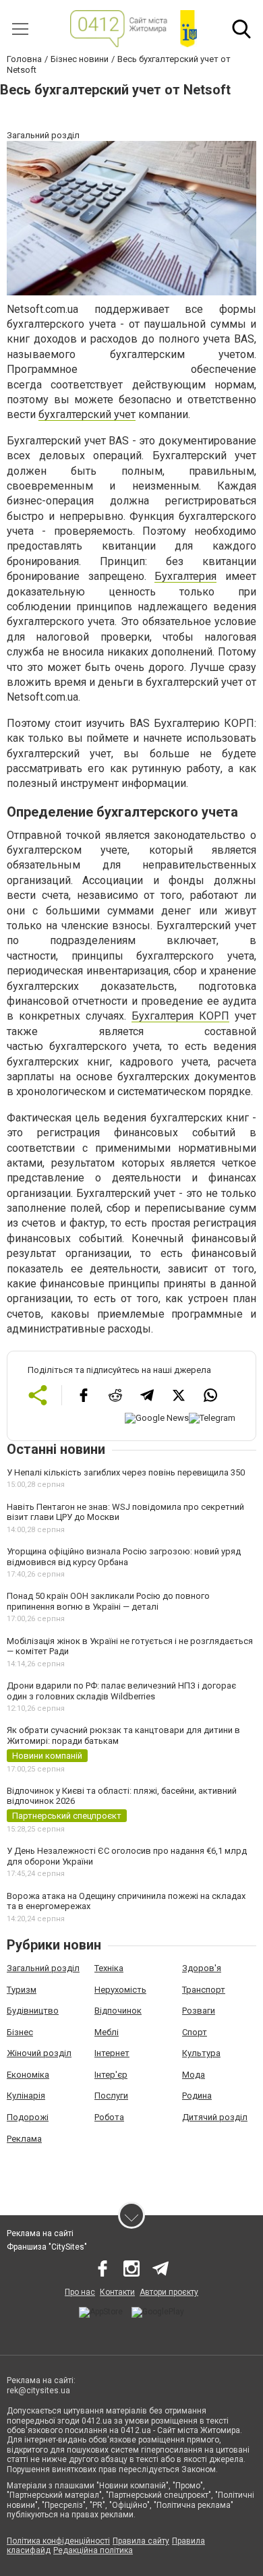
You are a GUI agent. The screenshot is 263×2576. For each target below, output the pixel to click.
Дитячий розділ (215, 2117)
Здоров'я (202, 1968)
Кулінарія (26, 2096)
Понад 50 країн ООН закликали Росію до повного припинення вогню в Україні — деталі (108, 1601)
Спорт (195, 2032)
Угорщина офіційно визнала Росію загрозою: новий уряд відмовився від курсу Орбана (124, 1557)
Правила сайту (141, 2541)
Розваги (199, 2011)
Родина (197, 2096)
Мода (194, 2075)
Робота (109, 2117)
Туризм (22, 1990)
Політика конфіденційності (58, 2541)
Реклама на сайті (40, 2233)
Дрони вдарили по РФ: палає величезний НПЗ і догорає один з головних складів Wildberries (121, 1691)
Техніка (109, 1968)
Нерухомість (120, 1990)
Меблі (107, 2032)
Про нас (80, 2292)
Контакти (117, 2292)
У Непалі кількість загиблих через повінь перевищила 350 (126, 1472)
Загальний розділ (43, 1968)
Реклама (24, 2139)
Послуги (111, 2096)
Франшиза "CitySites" (47, 2247)
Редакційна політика (93, 2550)
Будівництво (33, 2011)
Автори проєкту (169, 2292)
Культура (201, 2053)
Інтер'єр (111, 2075)
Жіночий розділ (39, 2053)
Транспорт (204, 1990)
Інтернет (112, 2053)
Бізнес (20, 2032)
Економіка (28, 2075)
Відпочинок (118, 2011)
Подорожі (28, 2117)
